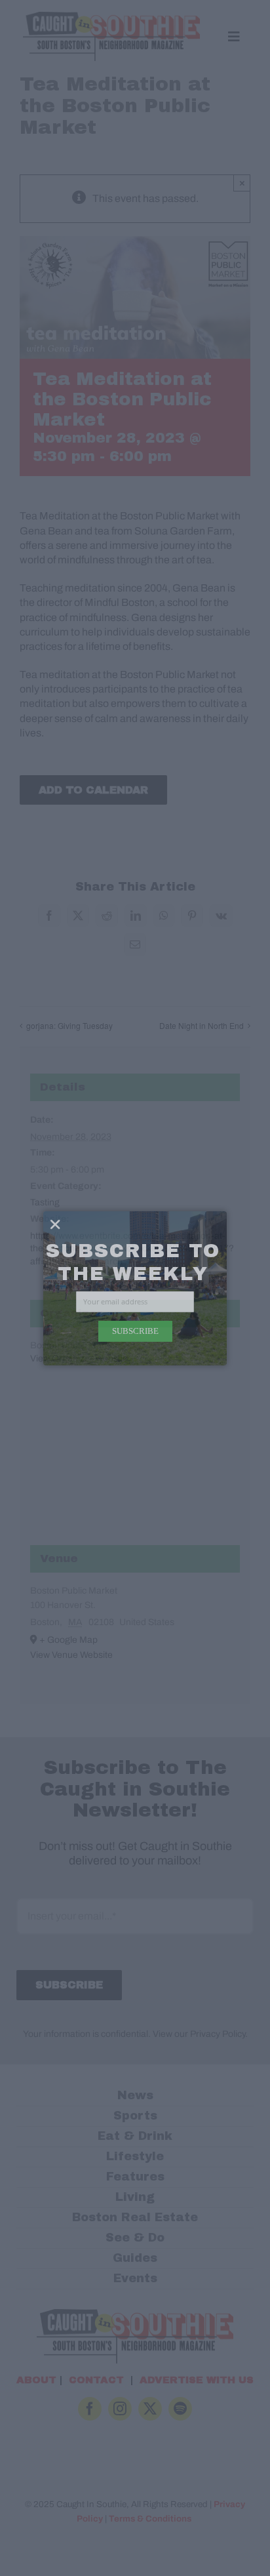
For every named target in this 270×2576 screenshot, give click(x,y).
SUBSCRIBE (135, 1331)
